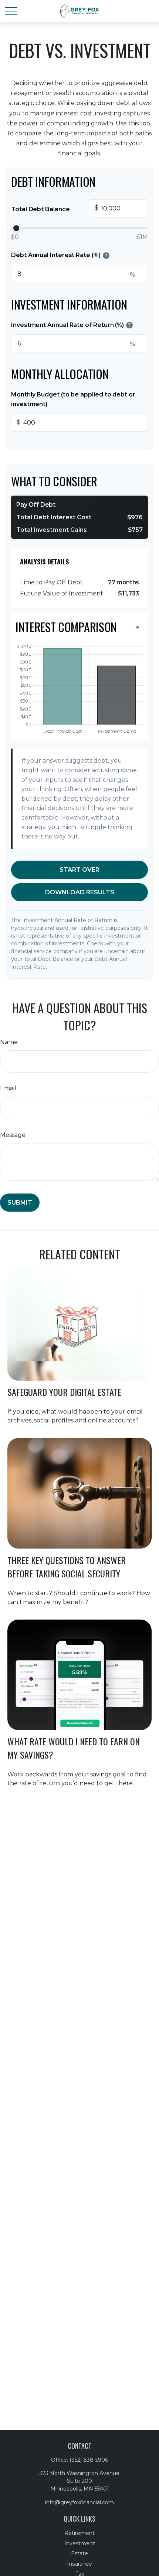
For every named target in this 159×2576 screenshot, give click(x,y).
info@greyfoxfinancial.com (79, 2502)
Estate (79, 2553)
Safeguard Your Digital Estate (64, 1392)
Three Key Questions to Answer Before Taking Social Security (67, 1567)
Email (8, 1088)
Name (9, 1042)
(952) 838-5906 (89, 2460)
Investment (80, 2543)
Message (13, 1135)
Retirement (79, 2533)
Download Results (80, 892)
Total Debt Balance (55, 209)
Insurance (79, 2564)
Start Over (79, 870)
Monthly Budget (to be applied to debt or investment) (73, 399)
